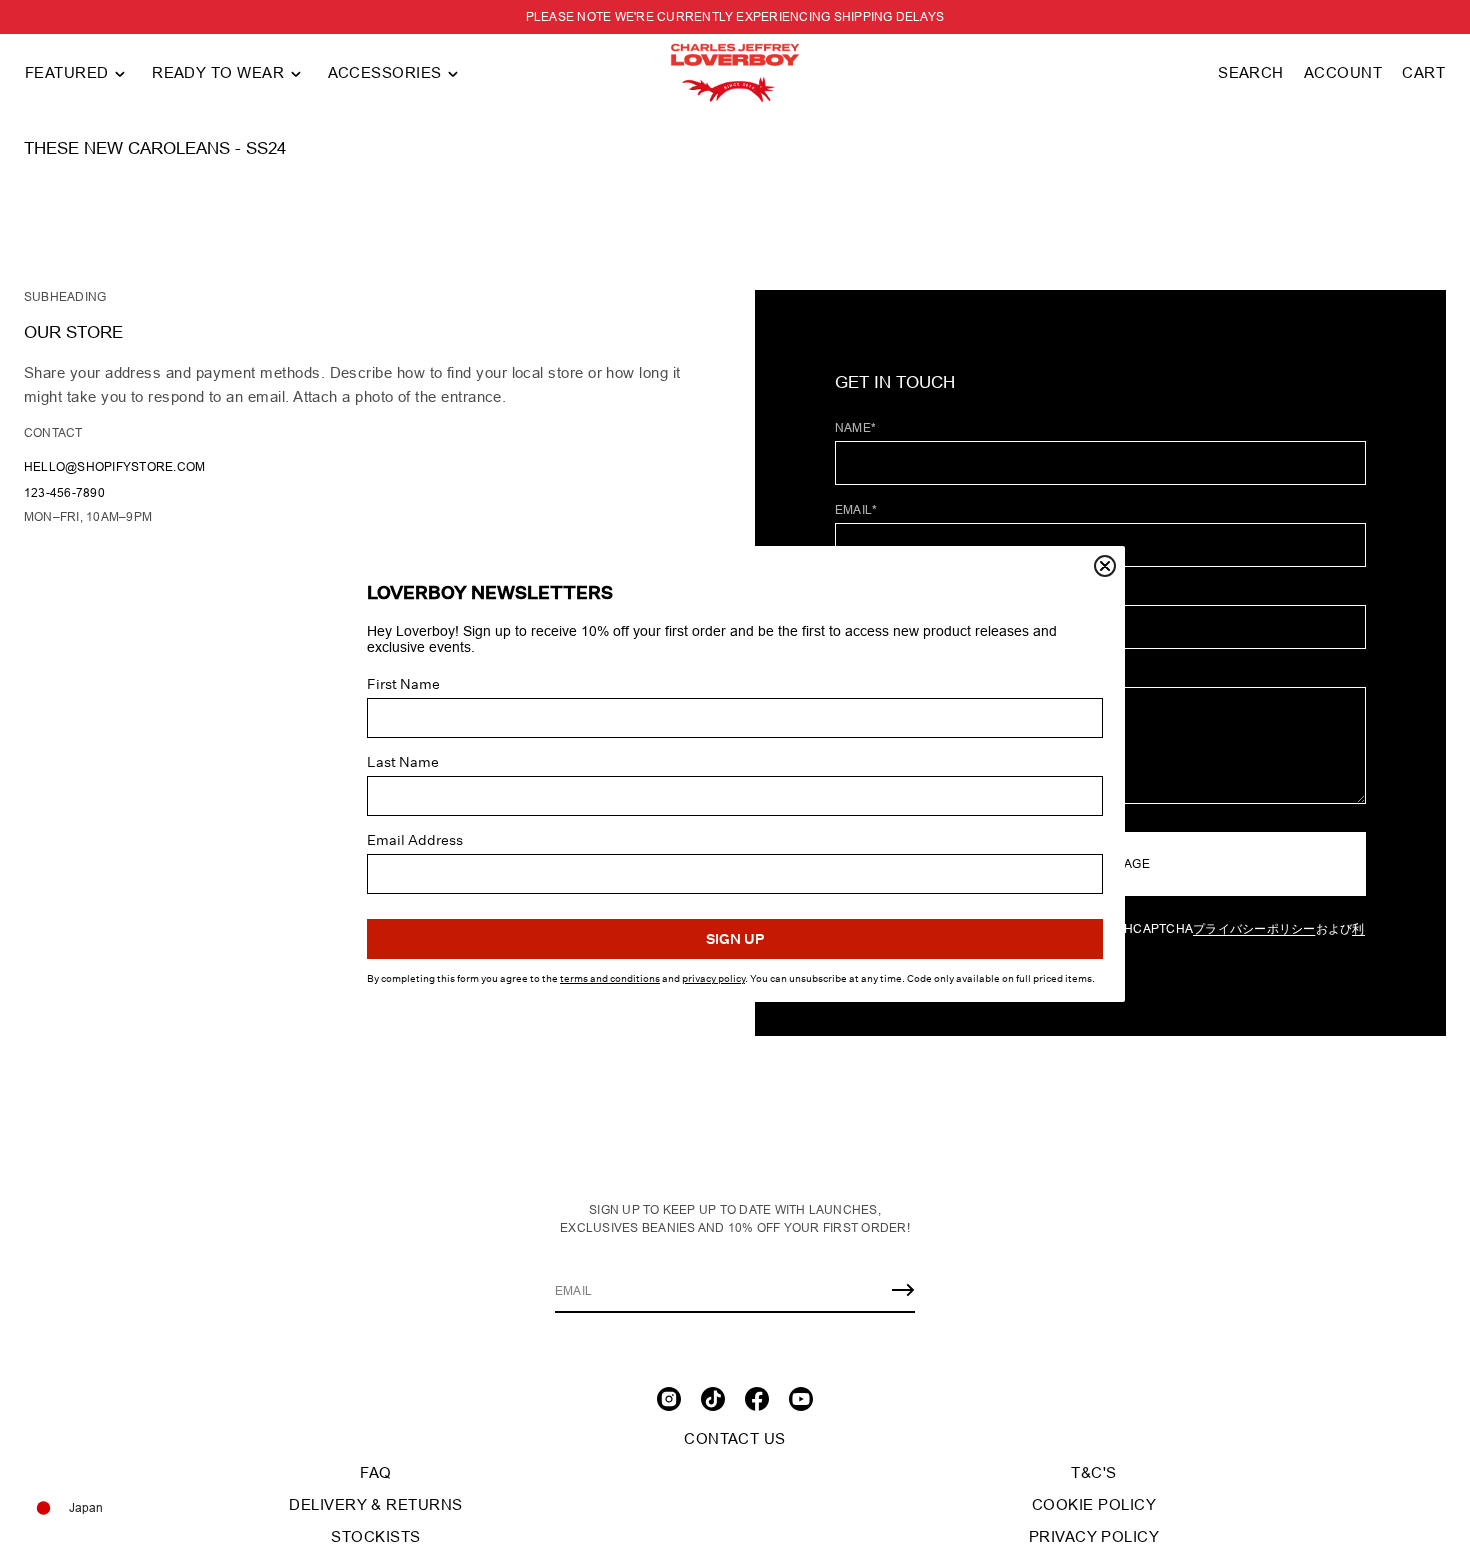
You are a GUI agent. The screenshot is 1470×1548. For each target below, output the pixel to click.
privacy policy (713, 979)
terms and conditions (610, 979)
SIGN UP (735, 939)
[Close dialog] (1105, 566)
